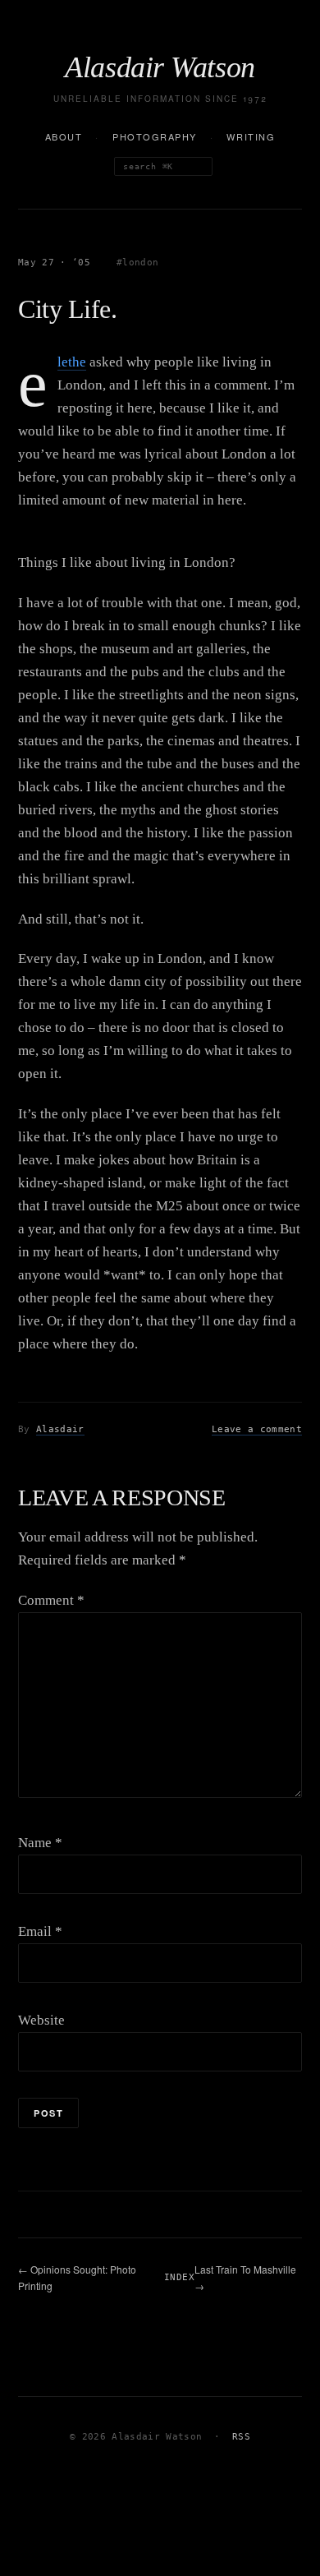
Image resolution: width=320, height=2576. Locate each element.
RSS (241, 2437)
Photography (155, 136)
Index (179, 2277)
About (64, 136)
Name (40, 1843)
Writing (251, 136)
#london (137, 263)
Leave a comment (257, 1429)
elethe (72, 362)
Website (41, 2020)
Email (40, 1931)
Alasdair (60, 1429)
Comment (51, 1600)
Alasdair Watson (160, 67)
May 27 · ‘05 (54, 263)
